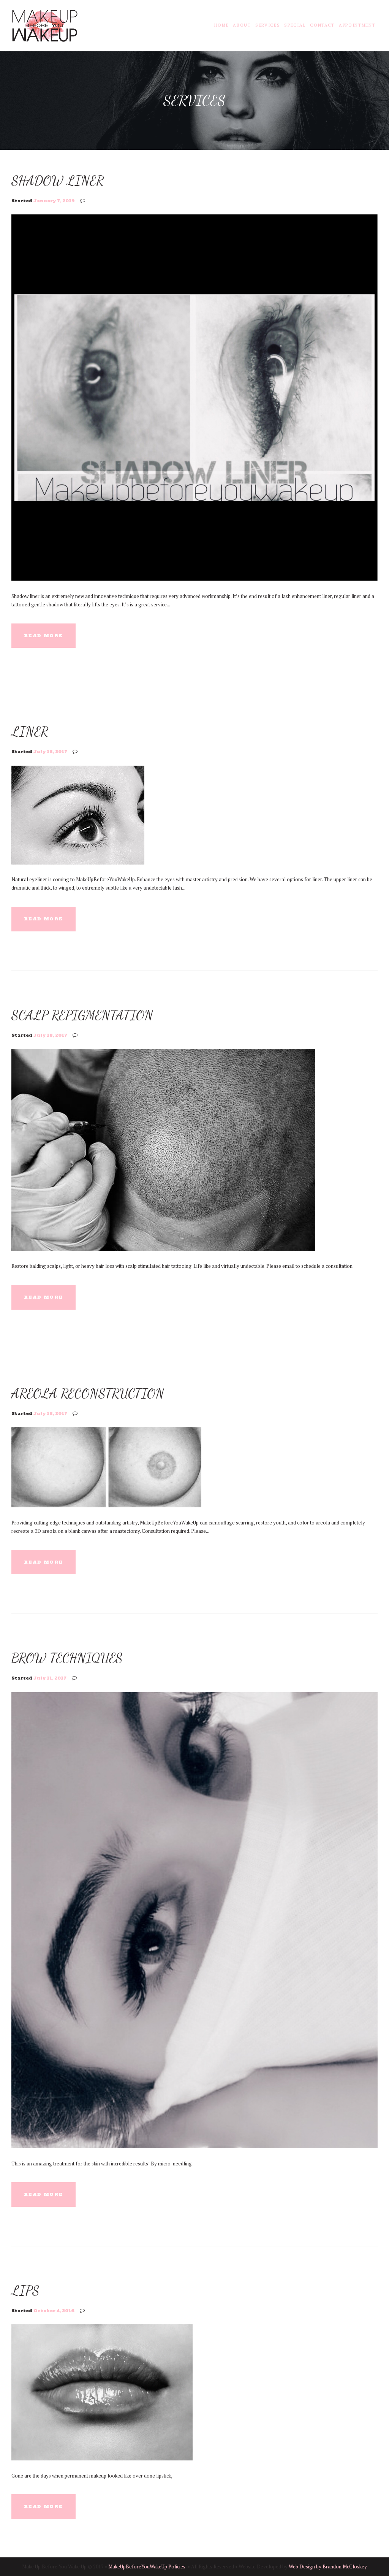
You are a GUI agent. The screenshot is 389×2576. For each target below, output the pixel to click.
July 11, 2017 (50, 1678)
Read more (43, 636)
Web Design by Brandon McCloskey (328, 2566)
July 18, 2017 (50, 752)
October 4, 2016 (54, 2311)
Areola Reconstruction (88, 1393)
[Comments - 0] (84, 201)
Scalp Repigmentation (82, 1015)
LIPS (25, 2290)
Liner (30, 731)
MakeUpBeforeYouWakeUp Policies (147, 2566)
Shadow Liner (58, 181)
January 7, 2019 (54, 201)
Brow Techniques (67, 1658)
